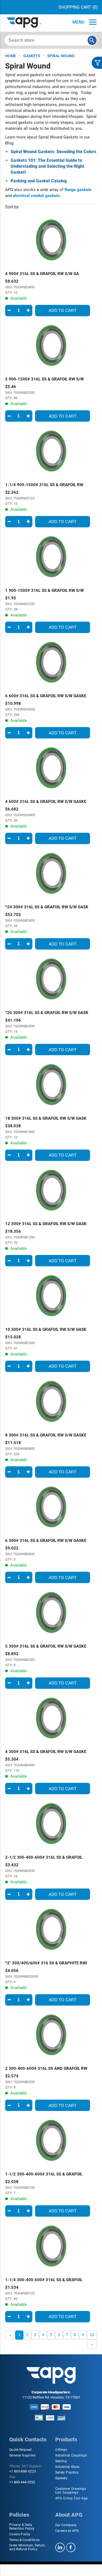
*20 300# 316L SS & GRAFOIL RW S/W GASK (47, 1013)
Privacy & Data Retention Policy (22, 2527)
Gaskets (61, 2478)
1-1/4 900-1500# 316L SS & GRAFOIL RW (44, 485)
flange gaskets (78, 190)
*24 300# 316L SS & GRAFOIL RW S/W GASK (47, 907)
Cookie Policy (20, 2534)
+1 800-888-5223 (23, 2471)
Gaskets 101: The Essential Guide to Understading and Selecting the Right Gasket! (47, 166)
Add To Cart (63, 310)
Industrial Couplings (71, 2455)
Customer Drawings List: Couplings (71, 2491)
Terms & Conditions (24, 2540)
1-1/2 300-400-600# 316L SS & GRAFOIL (44, 2174)
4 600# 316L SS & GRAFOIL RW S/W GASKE (46, 802)
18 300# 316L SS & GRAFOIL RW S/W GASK (46, 1118)
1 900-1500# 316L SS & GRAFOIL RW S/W (44, 590)
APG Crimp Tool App (72, 2498)
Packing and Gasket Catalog (39, 181)
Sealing (61, 2461)
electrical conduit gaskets (36, 196)
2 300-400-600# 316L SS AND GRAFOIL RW (46, 2068)
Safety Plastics (67, 2472)
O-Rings (61, 2450)
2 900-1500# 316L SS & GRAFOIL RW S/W (44, 379)
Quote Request (21, 2450)
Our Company (66, 2525)
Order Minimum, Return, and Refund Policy (27, 2547)
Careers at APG (67, 2531)
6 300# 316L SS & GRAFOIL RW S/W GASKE (46, 1541)
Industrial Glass (67, 2467)
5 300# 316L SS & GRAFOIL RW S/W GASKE (46, 1646)
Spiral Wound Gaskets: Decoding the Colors (53, 152)
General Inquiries (22, 2455)
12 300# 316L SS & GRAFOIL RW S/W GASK (46, 1224)
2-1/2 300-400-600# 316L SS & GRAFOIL (44, 1857)
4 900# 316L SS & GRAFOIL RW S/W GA (42, 274)
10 (92, 2335)
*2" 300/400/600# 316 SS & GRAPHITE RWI (46, 1963)
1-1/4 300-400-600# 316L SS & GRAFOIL (44, 2280)
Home (11, 56)
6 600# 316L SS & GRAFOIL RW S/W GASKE (46, 696)
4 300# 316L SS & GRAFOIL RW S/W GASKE (46, 1752)
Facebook (71, 2547)
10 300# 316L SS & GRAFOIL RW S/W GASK (46, 1329)
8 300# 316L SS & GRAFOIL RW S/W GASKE (46, 1435)
